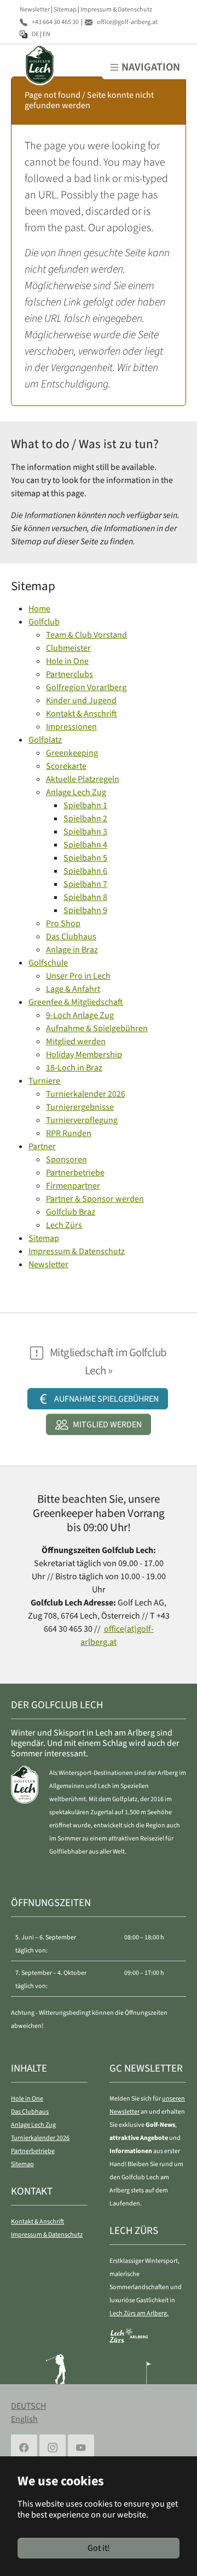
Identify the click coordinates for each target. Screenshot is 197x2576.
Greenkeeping (72, 753)
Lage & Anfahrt (73, 989)
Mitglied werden (76, 1042)
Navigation (151, 67)
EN (47, 34)
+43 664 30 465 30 (55, 22)
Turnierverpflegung (82, 1120)
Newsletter (35, 9)
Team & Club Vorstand (86, 635)
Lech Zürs (64, 1225)
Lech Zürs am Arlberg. (139, 2313)
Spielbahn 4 (85, 845)
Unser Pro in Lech (78, 976)
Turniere (44, 1081)
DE (35, 34)
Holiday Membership (84, 1055)
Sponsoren (66, 1160)
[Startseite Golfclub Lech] (30, 65)
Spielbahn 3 (85, 832)
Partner (42, 1146)
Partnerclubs (69, 674)
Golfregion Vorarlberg (86, 687)
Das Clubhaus (71, 937)
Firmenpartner (73, 1186)
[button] (98, 1399)
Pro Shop (63, 924)
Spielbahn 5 (85, 858)
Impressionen (71, 727)
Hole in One (67, 661)
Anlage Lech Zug (76, 792)
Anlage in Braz (72, 950)
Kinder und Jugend (81, 701)
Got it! (99, 2548)
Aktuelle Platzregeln (83, 779)
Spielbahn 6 (85, 871)
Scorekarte (66, 766)
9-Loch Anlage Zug (80, 1015)
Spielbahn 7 (85, 884)
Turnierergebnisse (80, 1107)
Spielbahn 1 (85, 805)
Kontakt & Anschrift (82, 714)
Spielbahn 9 (85, 910)
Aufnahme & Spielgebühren (97, 1028)
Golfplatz (45, 740)
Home (39, 609)
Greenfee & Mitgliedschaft (76, 1002)
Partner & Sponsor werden (95, 1199)
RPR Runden (69, 1133)
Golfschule (48, 963)
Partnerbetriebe (75, 1173)
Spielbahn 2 (85, 819)
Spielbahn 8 (85, 897)
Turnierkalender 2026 (86, 1094)
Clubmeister (68, 648)
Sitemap (65, 9)
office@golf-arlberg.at (127, 22)
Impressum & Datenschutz (116, 9)
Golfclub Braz (71, 1212)
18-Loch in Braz (74, 1068)
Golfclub (44, 622)
